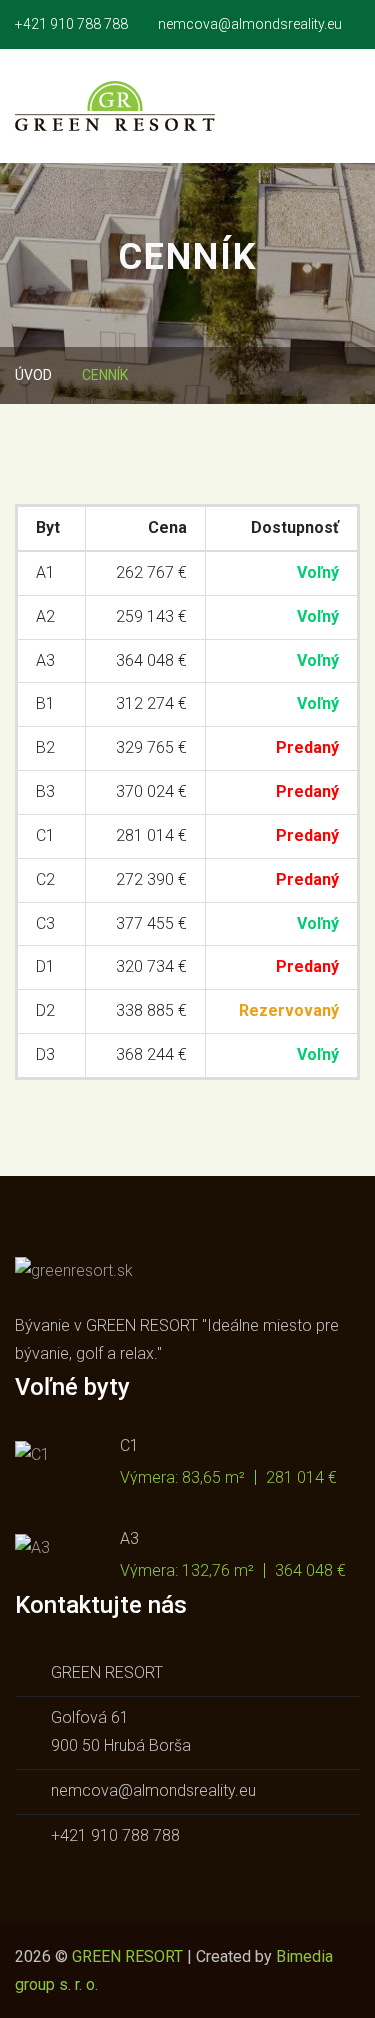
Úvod (33, 375)
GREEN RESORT (127, 1956)
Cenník (105, 375)
